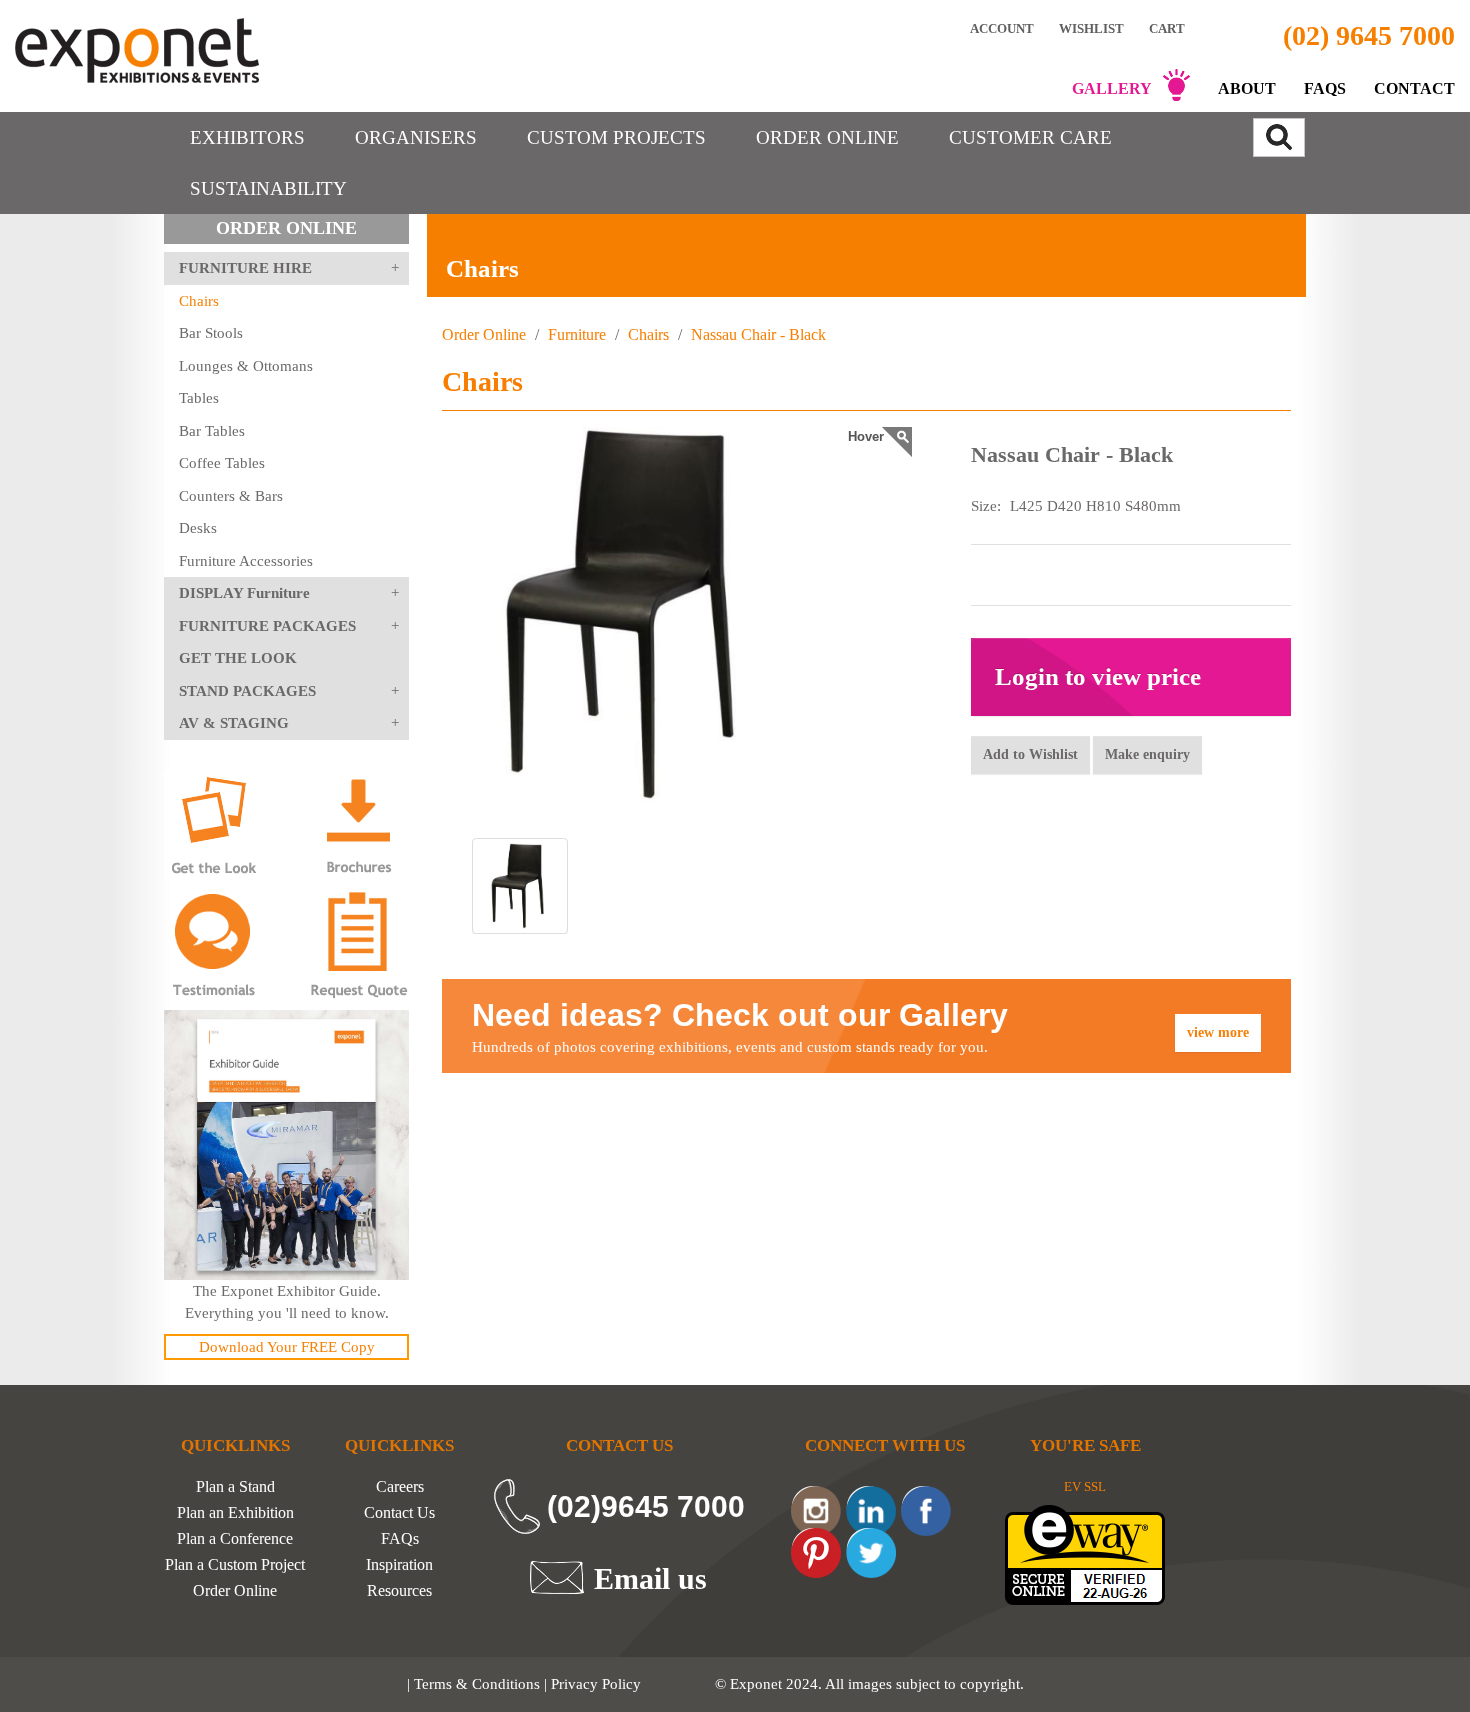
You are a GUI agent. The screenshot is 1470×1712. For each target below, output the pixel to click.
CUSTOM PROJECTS (616, 137)
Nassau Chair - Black (756, 334)
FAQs (1325, 88)
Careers (400, 1487)
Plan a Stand (235, 1487)
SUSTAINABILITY (268, 188)
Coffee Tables (222, 463)
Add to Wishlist (1030, 754)
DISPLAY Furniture (244, 593)
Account (1002, 28)
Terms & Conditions (477, 1684)
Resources (399, 1591)
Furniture (577, 334)
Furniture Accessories (246, 561)
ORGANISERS (416, 137)
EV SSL (1085, 1486)
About (1247, 88)
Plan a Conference (235, 1539)
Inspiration (399, 1565)
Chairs (199, 301)
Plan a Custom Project (235, 1565)
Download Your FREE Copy (287, 1347)
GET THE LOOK (238, 658)
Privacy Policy (596, 1684)
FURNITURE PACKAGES (267, 626)
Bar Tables (212, 431)
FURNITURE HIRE (245, 268)
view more (1218, 1032)
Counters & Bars (231, 496)
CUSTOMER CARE (1030, 137)
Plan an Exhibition (235, 1513)
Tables (199, 398)
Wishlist (1091, 28)
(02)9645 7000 (646, 1506)
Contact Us (399, 1513)
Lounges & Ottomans (246, 366)
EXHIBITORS (247, 137)
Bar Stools (211, 333)
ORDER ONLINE (827, 137)
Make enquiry (1147, 754)
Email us (650, 1578)
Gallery (1112, 88)
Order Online (484, 334)
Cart (1168, 28)
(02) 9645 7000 (1369, 35)
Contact (1414, 88)
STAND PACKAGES (247, 691)
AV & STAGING (234, 723)
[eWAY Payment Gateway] (1085, 1553)
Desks (198, 528)
